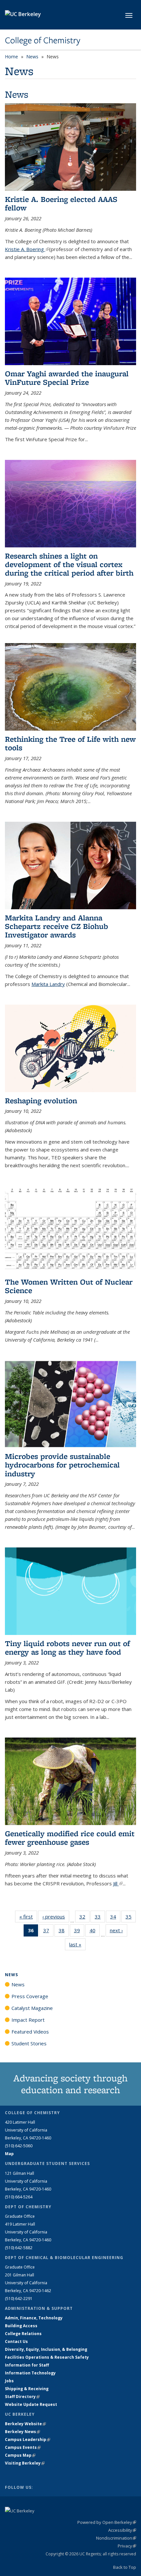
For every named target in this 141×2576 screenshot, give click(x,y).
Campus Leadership (28, 2439)
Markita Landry (48, 984)
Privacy (127, 2546)
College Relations (23, 2334)
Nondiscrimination (116, 2538)
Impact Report (28, 2020)
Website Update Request (31, 2404)
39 (79, 1932)
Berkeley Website (25, 2424)
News (32, 57)
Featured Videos (30, 2032)
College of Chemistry (43, 40)
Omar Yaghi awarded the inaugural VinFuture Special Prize (67, 378)
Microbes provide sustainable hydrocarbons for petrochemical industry (62, 1465)
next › (119, 1930)
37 (48, 1932)
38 (64, 1932)
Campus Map (20, 2455)
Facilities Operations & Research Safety (47, 2357)
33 (100, 1918)
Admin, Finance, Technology (34, 2318)
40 (95, 1932)
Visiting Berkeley (25, 2463)
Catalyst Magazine (32, 2008)
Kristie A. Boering (27, 249)
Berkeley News (22, 2432)
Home (11, 57)
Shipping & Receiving (27, 2389)
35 (131, 1918)
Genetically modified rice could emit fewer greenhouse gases (70, 1838)
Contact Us (16, 2341)
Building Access (21, 2326)
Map (9, 2154)
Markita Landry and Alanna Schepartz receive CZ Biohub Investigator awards (57, 926)
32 (84, 1918)
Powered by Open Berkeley (107, 2522)
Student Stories (29, 2043)
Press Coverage (30, 1996)
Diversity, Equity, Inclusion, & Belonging (46, 2349)
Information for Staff (27, 2365)
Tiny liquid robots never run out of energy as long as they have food (67, 1648)
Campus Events (23, 2447)
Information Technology (30, 2373)
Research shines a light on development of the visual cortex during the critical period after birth (69, 564)
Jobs (9, 2381)
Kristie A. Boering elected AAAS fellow (61, 203)
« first (28, 1917)
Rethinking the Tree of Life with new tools (70, 743)
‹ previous (56, 1917)
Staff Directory (22, 2397)
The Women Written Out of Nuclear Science (69, 1286)
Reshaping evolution (41, 1101)
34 (115, 1918)
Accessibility (122, 2530)
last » (77, 1944)
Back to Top (125, 2567)
